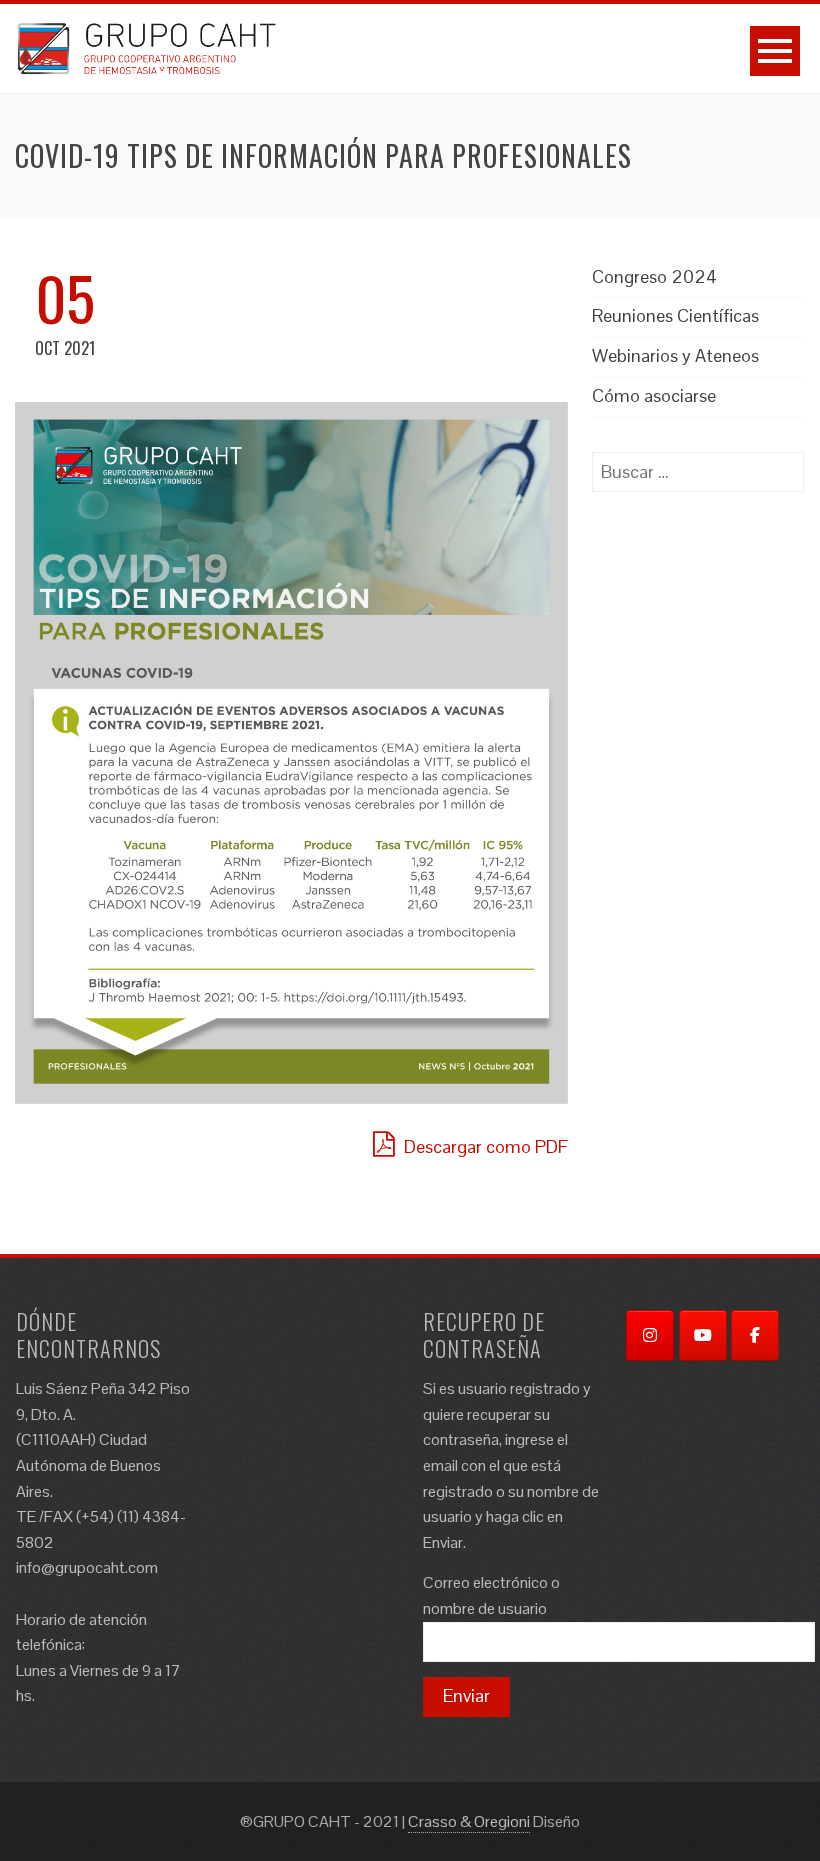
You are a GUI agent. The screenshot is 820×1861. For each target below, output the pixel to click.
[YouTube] (703, 1335)
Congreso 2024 (654, 276)
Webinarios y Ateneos (675, 355)
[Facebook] (755, 1335)
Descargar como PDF (484, 1146)
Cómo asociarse (654, 395)
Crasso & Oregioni (469, 1821)
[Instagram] (650, 1335)
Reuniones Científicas (675, 315)
